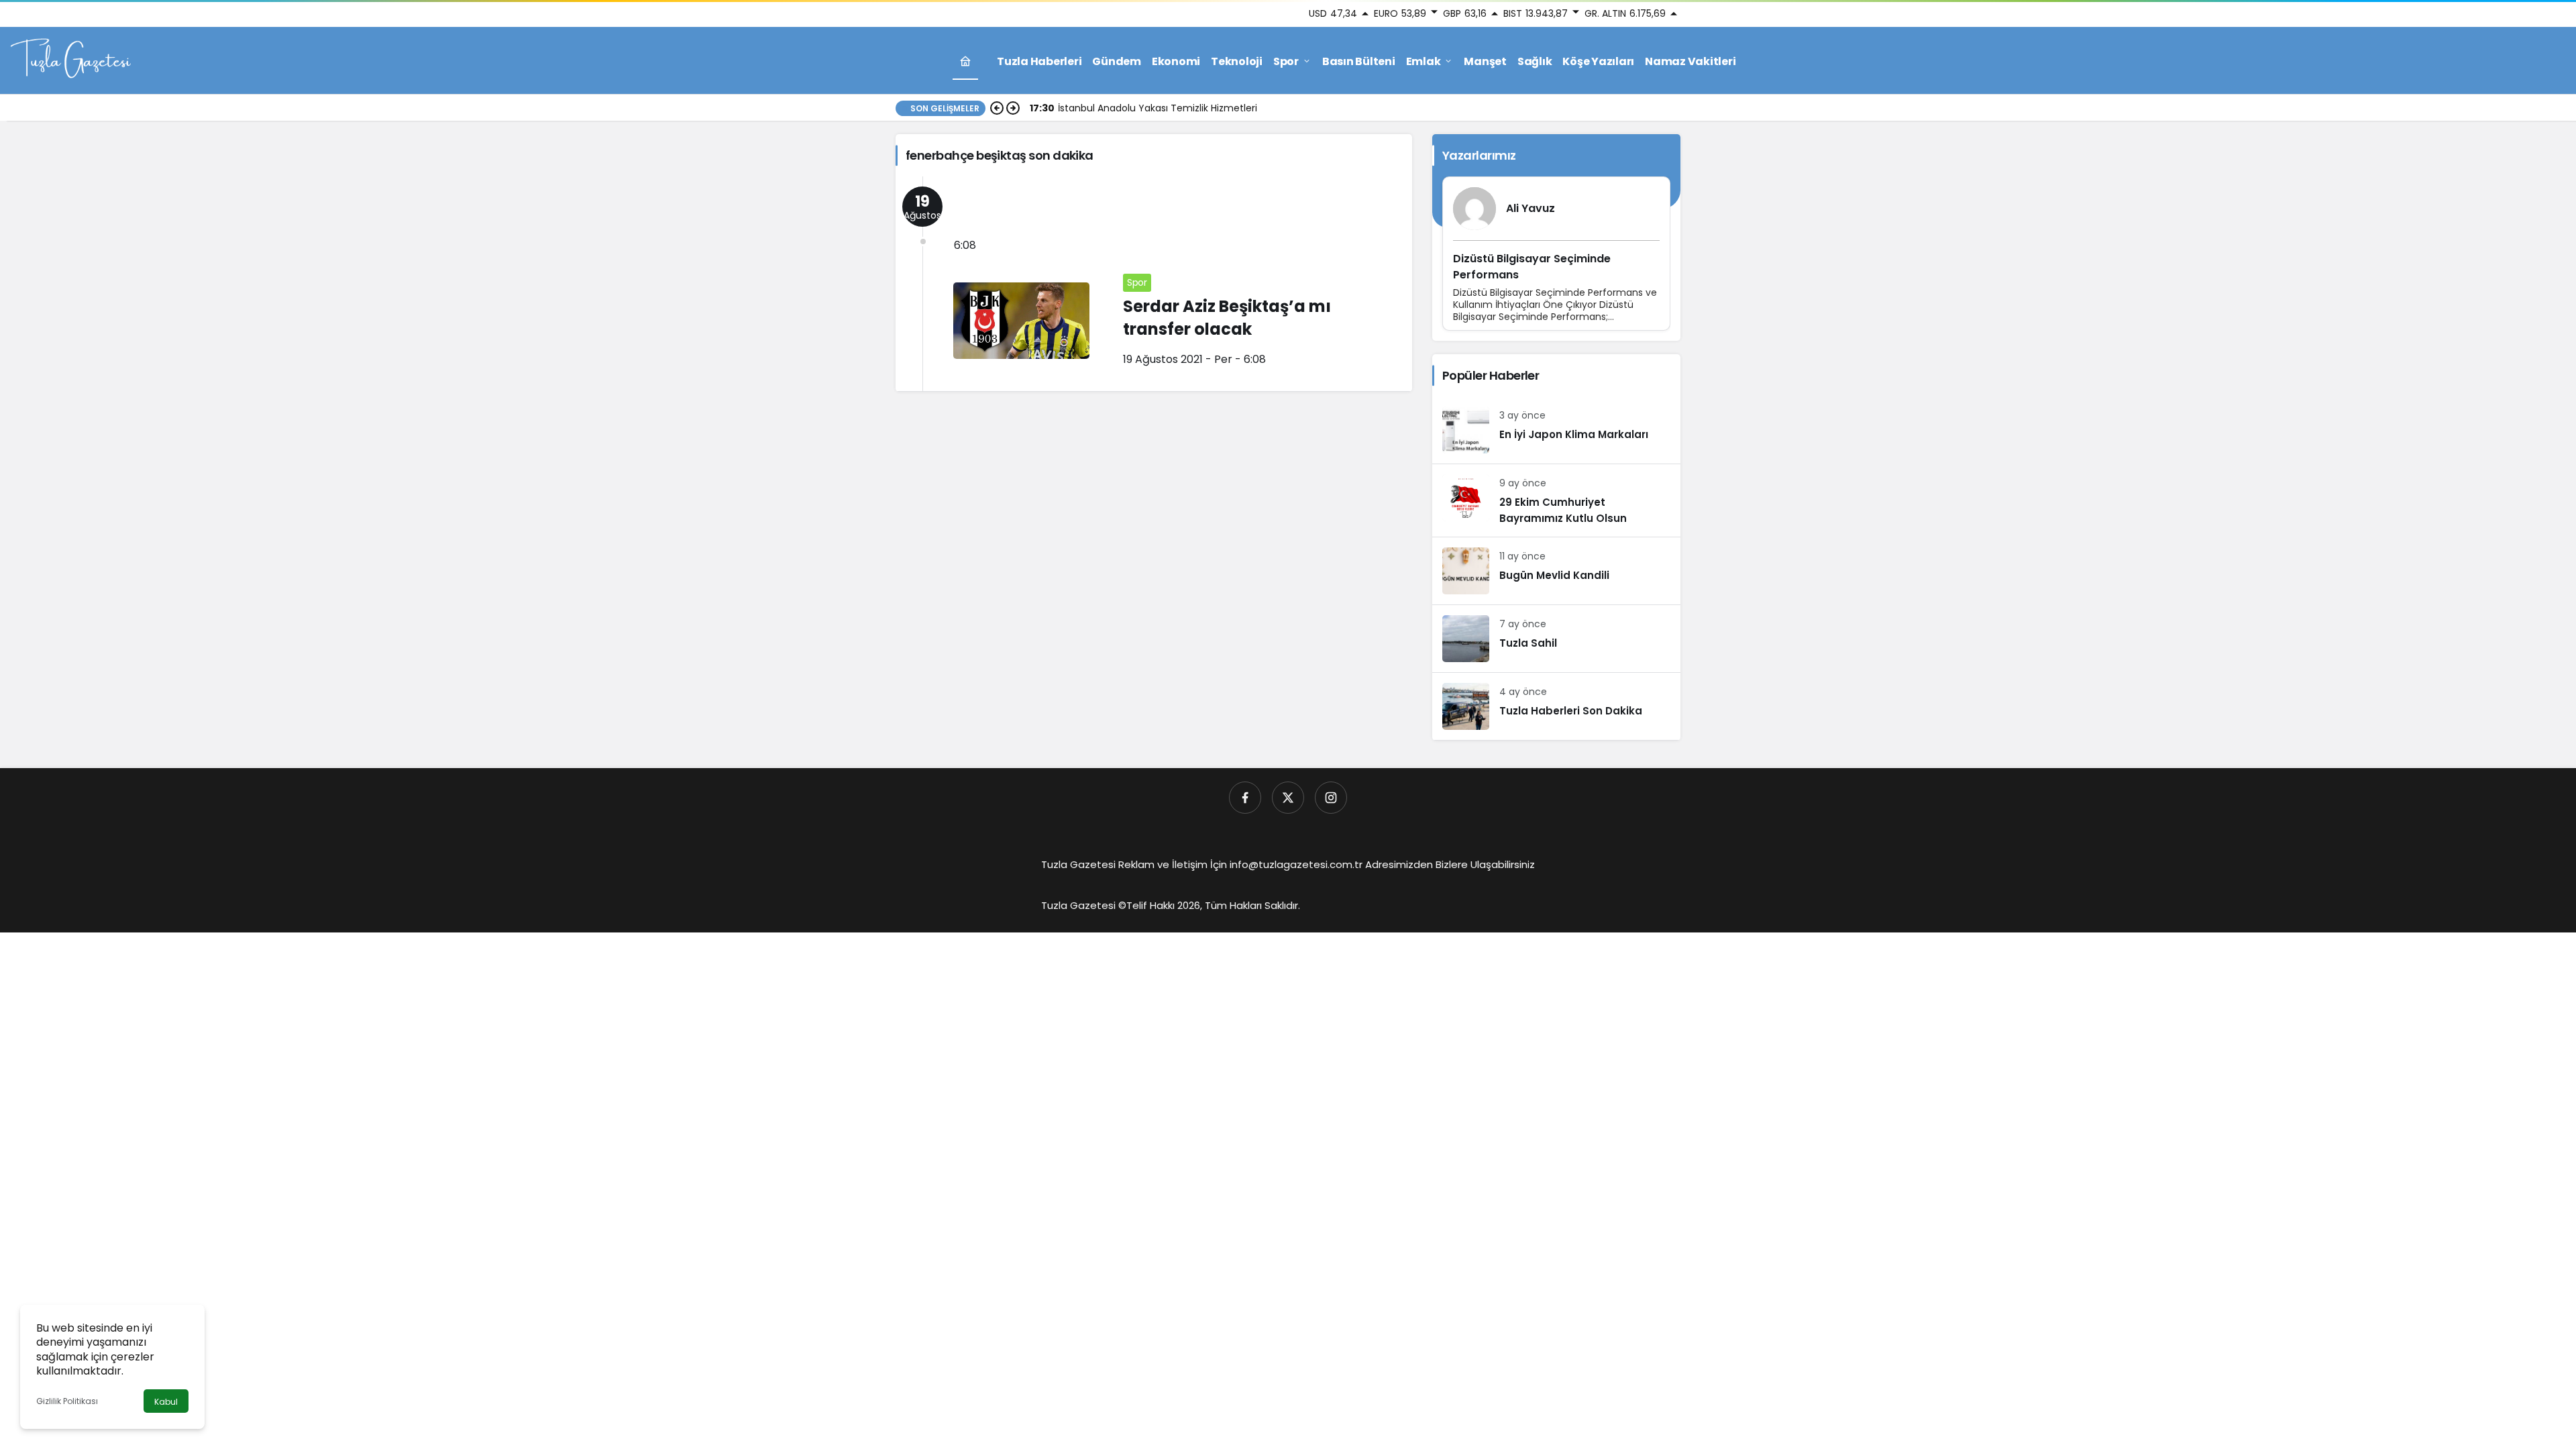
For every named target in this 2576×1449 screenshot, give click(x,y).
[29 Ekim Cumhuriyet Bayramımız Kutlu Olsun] (1556, 500)
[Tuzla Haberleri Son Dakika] (1556, 706)
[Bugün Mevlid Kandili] (1556, 571)
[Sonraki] (1013, 108)
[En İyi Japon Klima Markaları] (1556, 430)
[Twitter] (1288, 798)
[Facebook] (1245, 798)
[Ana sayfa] (965, 61)
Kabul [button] (166, 1402)
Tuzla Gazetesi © (1084, 905)
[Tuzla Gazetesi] (70, 60)
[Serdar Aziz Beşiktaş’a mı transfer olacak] (1154, 284)
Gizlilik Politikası (67, 1401)
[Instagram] (1331, 798)
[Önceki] (997, 108)
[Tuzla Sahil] (1556, 639)
